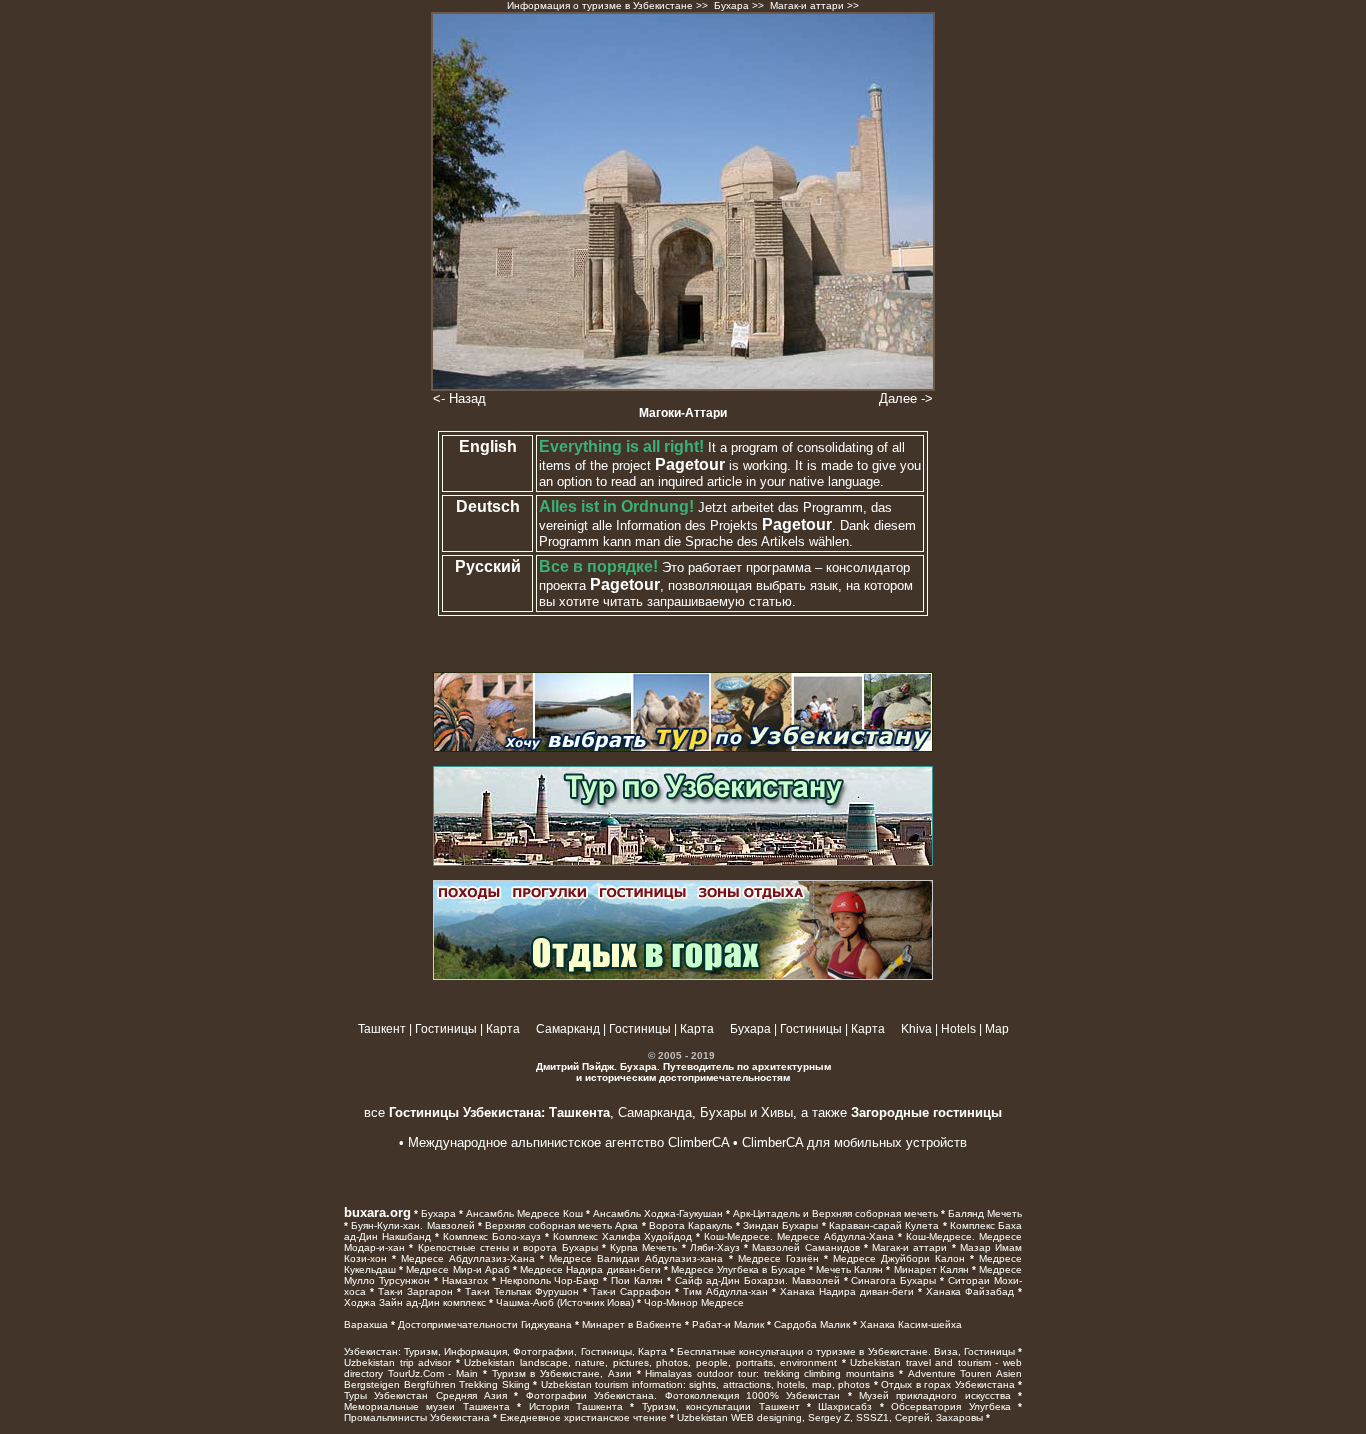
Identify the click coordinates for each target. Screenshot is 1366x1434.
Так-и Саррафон (631, 1291)
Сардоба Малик (812, 1324)
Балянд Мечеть (985, 1213)
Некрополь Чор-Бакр (550, 1280)
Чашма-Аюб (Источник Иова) (565, 1302)
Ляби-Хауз (715, 1247)
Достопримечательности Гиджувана (485, 1324)
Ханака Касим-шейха (911, 1324)
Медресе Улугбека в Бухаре (738, 1269)
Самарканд (568, 1029)
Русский (488, 566)
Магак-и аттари (909, 1247)
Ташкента (577, 1112)
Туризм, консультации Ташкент (721, 1406)
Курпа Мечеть (643, 1247)
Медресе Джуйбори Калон (899, 1258)
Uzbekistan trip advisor (397, 1362)
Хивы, (779, 1112)
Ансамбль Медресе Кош (524, 1213)
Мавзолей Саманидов (805, 1247)
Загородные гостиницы (926, 1112)
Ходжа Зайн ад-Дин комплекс (415, 1302)
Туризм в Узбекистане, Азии (562, 1373)
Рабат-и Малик (728, 1324)
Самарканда (655, 1112)
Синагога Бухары (893, 1280)
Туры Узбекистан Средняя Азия (425, 1395)
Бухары (723, 1112)
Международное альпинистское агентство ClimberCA (568, 1142)
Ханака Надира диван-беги (847, 1291)
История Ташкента (576, 1406)
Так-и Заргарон (415, 1291)
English (488, 446)
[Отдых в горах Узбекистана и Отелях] (683, 976)
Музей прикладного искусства (935, 1395)
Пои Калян (637, 1280)
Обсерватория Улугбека (950, 1406)
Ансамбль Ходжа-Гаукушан (658, 1213)
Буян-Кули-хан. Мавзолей (412, 1225)
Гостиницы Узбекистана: (467, 1112)
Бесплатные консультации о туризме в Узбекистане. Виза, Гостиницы (846, 1351)
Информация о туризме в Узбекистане (600, 5)
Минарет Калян (931, 1269)
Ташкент (382, 1029)
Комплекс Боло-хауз (492, 1236)
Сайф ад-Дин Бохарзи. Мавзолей (757, 1280)
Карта (503, 1029)
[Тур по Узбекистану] (683, 862)
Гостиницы (446, 1029)
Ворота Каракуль (690, 1225)
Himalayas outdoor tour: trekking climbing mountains (769, 1373)
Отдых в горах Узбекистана (948, 1384)
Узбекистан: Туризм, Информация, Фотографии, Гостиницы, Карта (505, 1351)
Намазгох (465, 1280)
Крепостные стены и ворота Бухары (508, 1247)
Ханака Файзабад (970, 1291)
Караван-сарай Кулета (884, 1225)
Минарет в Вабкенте (632, 1324)
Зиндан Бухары (780, 1225)
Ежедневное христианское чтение (583, 1417)
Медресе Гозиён (778, 1258)
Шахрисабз (845, 1406)
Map (997, 1029)
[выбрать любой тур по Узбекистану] (683, 748)
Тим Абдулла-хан (725, 1291)
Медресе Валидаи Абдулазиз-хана (636, 1258)
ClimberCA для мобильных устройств (854, 1142)
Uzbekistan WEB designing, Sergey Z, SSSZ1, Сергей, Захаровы (830, 1417)
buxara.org (377, 1212)
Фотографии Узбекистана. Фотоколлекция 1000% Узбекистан (683, 1395)
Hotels (958, 1029)
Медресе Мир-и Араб (457, 1269)
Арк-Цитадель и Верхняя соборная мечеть (835, 1213)
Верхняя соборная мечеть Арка (561, 1225)
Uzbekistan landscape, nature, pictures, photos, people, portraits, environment (650, 1362)
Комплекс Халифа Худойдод (623, 1236)
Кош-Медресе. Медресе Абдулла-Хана (799, 1236)
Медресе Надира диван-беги (590, 1269)
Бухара (731, 5)
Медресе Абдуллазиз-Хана (468, 1258)
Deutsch (488, 506)
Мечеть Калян (849, 1269)
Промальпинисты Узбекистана (417, 1417)
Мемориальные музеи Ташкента (427, 1406)
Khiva (916, 1029)
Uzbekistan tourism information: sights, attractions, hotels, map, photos (706, 1384)
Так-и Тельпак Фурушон (522, 1291)
